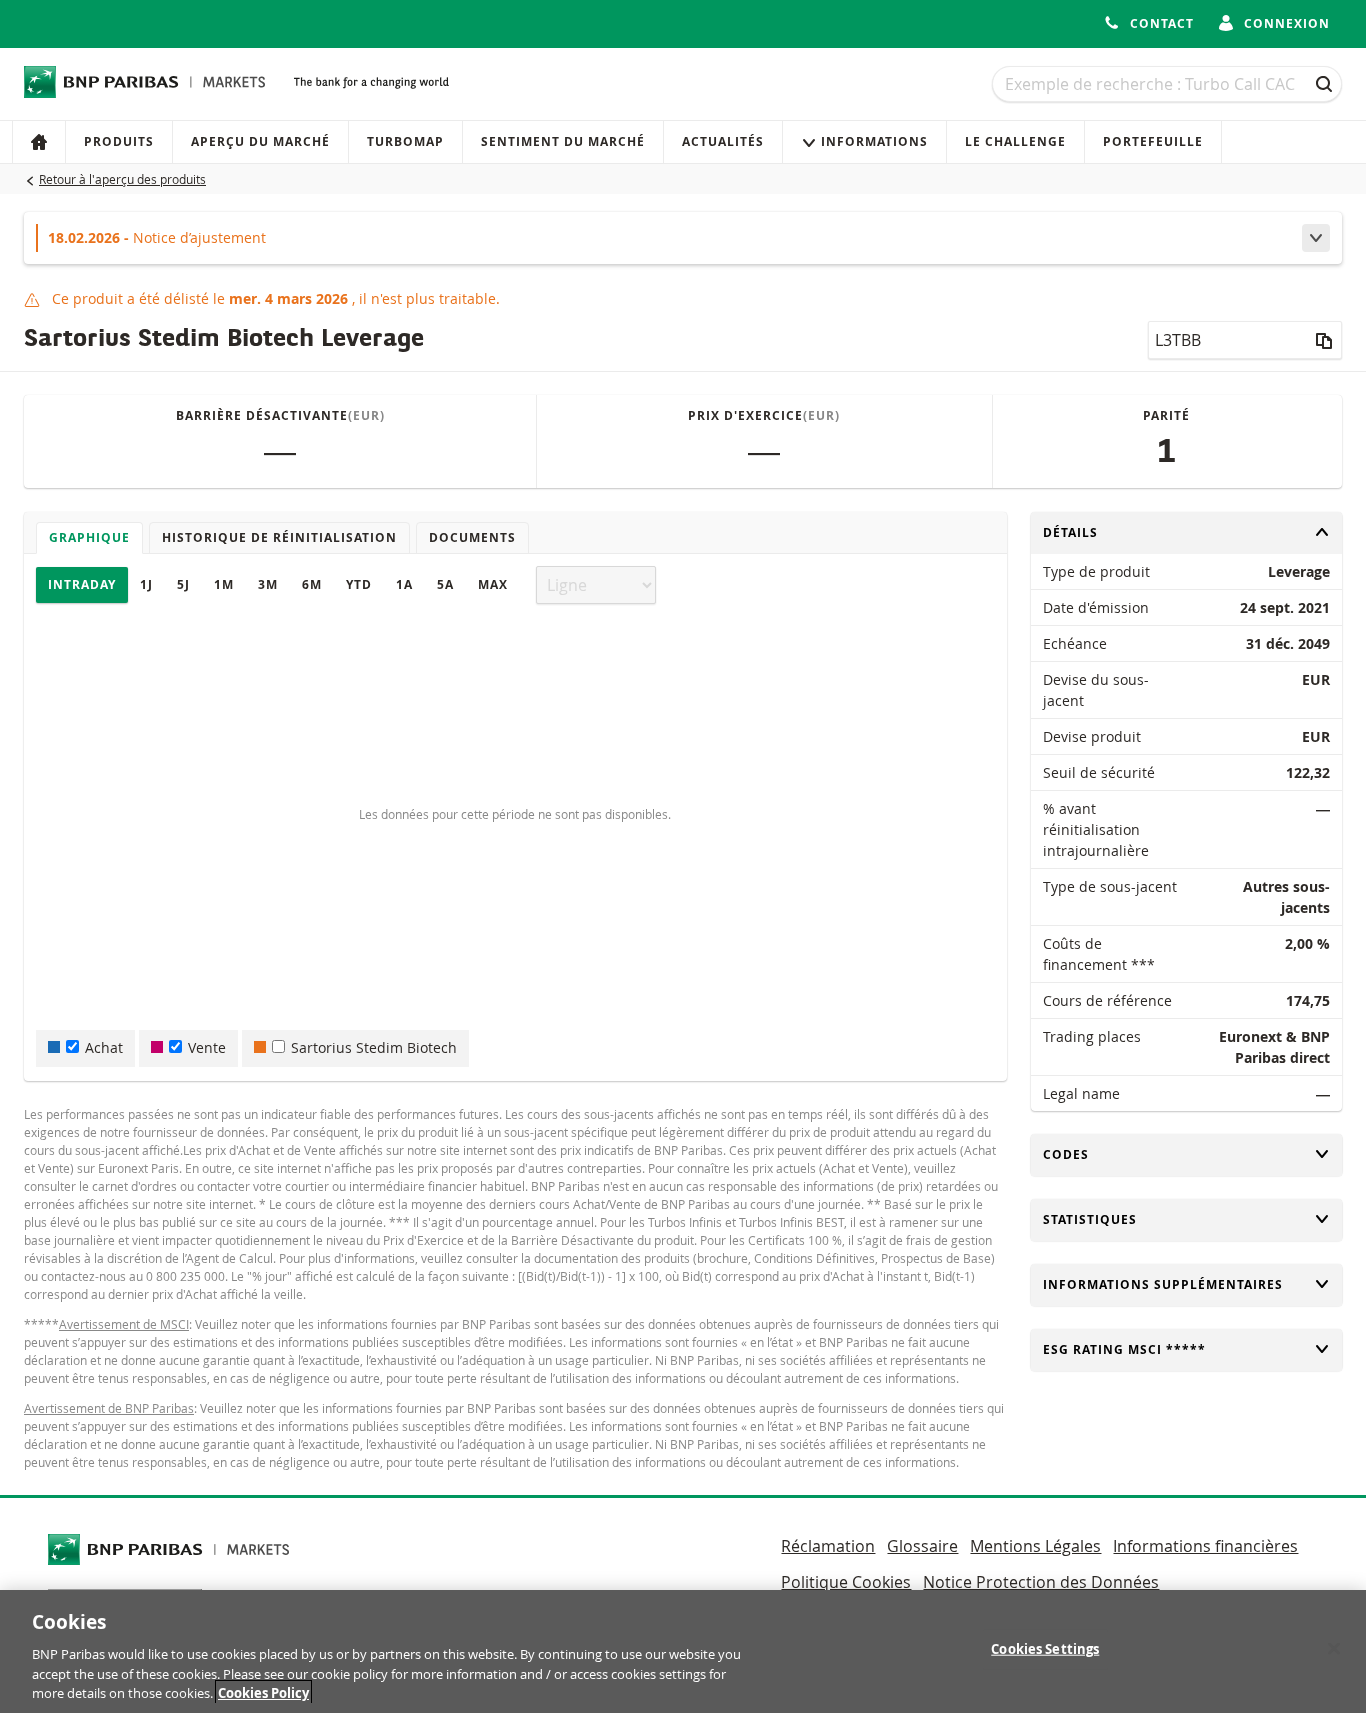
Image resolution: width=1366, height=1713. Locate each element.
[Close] (1334, 1649)
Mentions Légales (1035, 1546)
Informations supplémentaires (1163, 1284)
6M (312, 584)
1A (404, 584)
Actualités (723, 141)
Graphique (89, 537)
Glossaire (922, 1546)
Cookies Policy (263, 1692)
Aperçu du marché (260, 141)
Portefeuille (1153, 141)
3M (268, 584)
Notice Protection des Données (1041, 1582)
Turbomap (405, 141)
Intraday (82, 584)
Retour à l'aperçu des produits (122, 179)
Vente (207, 1047)
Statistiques (1090, 1219)
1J (146, 584)
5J (183, 584)
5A (445, 584)
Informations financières (1205, 1546)
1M (224, 584)
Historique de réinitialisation (279, 537)
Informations (874, 141)
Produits (119, 141)
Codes (1076, 1154)
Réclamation (828, 1546)
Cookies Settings (1045, 1649)
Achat (104, 1047)
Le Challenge (1015, 141)
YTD (359, 584)
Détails (1076, 532)
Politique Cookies (846, 1582)
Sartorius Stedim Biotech (374, 1047)
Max (493, 584)
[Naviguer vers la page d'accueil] (145, 82)
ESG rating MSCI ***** (1124, 1349)
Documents (472, 537)
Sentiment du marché (563, 141)
